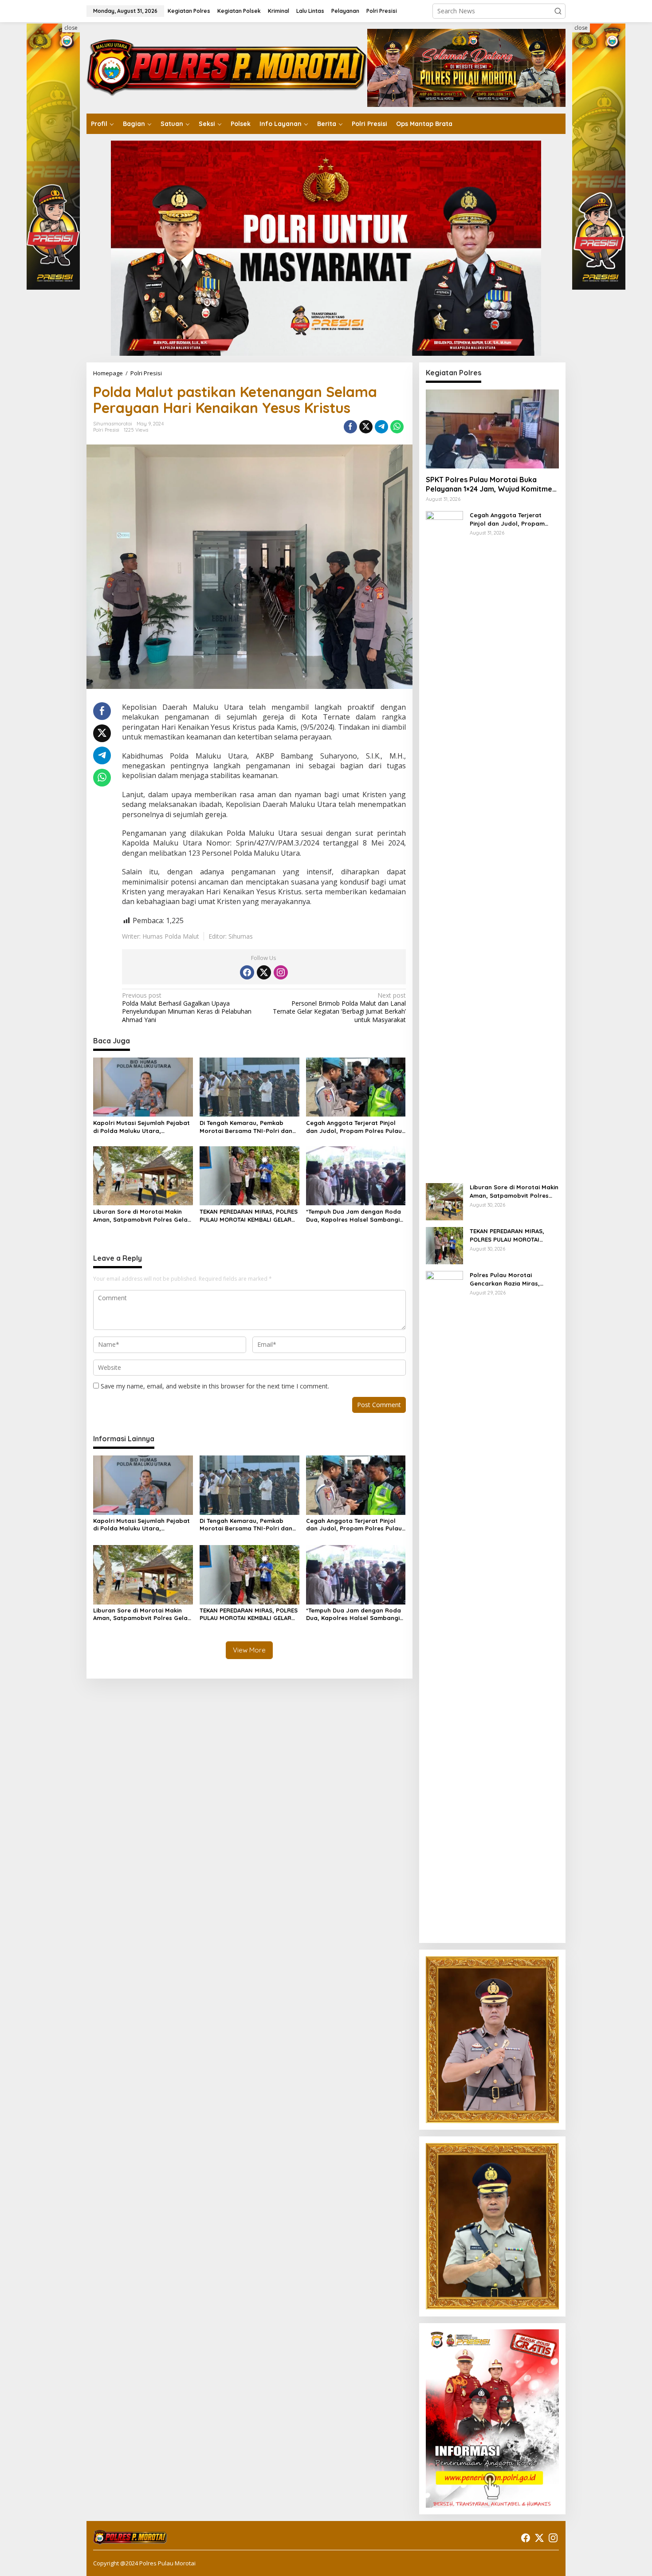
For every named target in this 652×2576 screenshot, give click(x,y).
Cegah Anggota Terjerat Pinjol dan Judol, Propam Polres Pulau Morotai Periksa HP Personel (354, 1127)
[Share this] (350, 427)
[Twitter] (264, 972)
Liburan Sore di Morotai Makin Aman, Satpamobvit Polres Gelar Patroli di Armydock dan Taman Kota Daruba (142, 1216)
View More (249, 1650)
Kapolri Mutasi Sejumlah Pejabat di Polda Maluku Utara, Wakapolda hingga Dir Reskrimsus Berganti (141, 1127)
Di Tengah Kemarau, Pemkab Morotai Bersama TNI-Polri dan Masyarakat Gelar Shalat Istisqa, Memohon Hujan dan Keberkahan (249, 1127)
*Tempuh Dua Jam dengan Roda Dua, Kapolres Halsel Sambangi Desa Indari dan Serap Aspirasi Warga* (353, 1216)
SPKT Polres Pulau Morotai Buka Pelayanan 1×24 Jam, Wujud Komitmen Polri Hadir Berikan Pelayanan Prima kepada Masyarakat (491, 484)
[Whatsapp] (397, 427)
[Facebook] (247, 972)
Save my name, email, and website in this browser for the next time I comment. (215, 1386)
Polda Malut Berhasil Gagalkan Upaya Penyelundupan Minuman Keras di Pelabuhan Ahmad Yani (187, 1008)
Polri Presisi (106, 430)
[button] (558, 11)
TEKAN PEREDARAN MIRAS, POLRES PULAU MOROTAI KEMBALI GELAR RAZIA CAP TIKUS (249, 1216)
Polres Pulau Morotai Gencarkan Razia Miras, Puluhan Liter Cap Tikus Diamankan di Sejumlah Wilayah (505, 1279)
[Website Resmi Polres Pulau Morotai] (227, 67)
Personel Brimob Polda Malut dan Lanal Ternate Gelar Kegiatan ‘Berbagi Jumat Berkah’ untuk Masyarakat (339, 1008)
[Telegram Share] (381, 427)
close (71, 28)
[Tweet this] (366, 427)
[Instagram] (281, 972)
